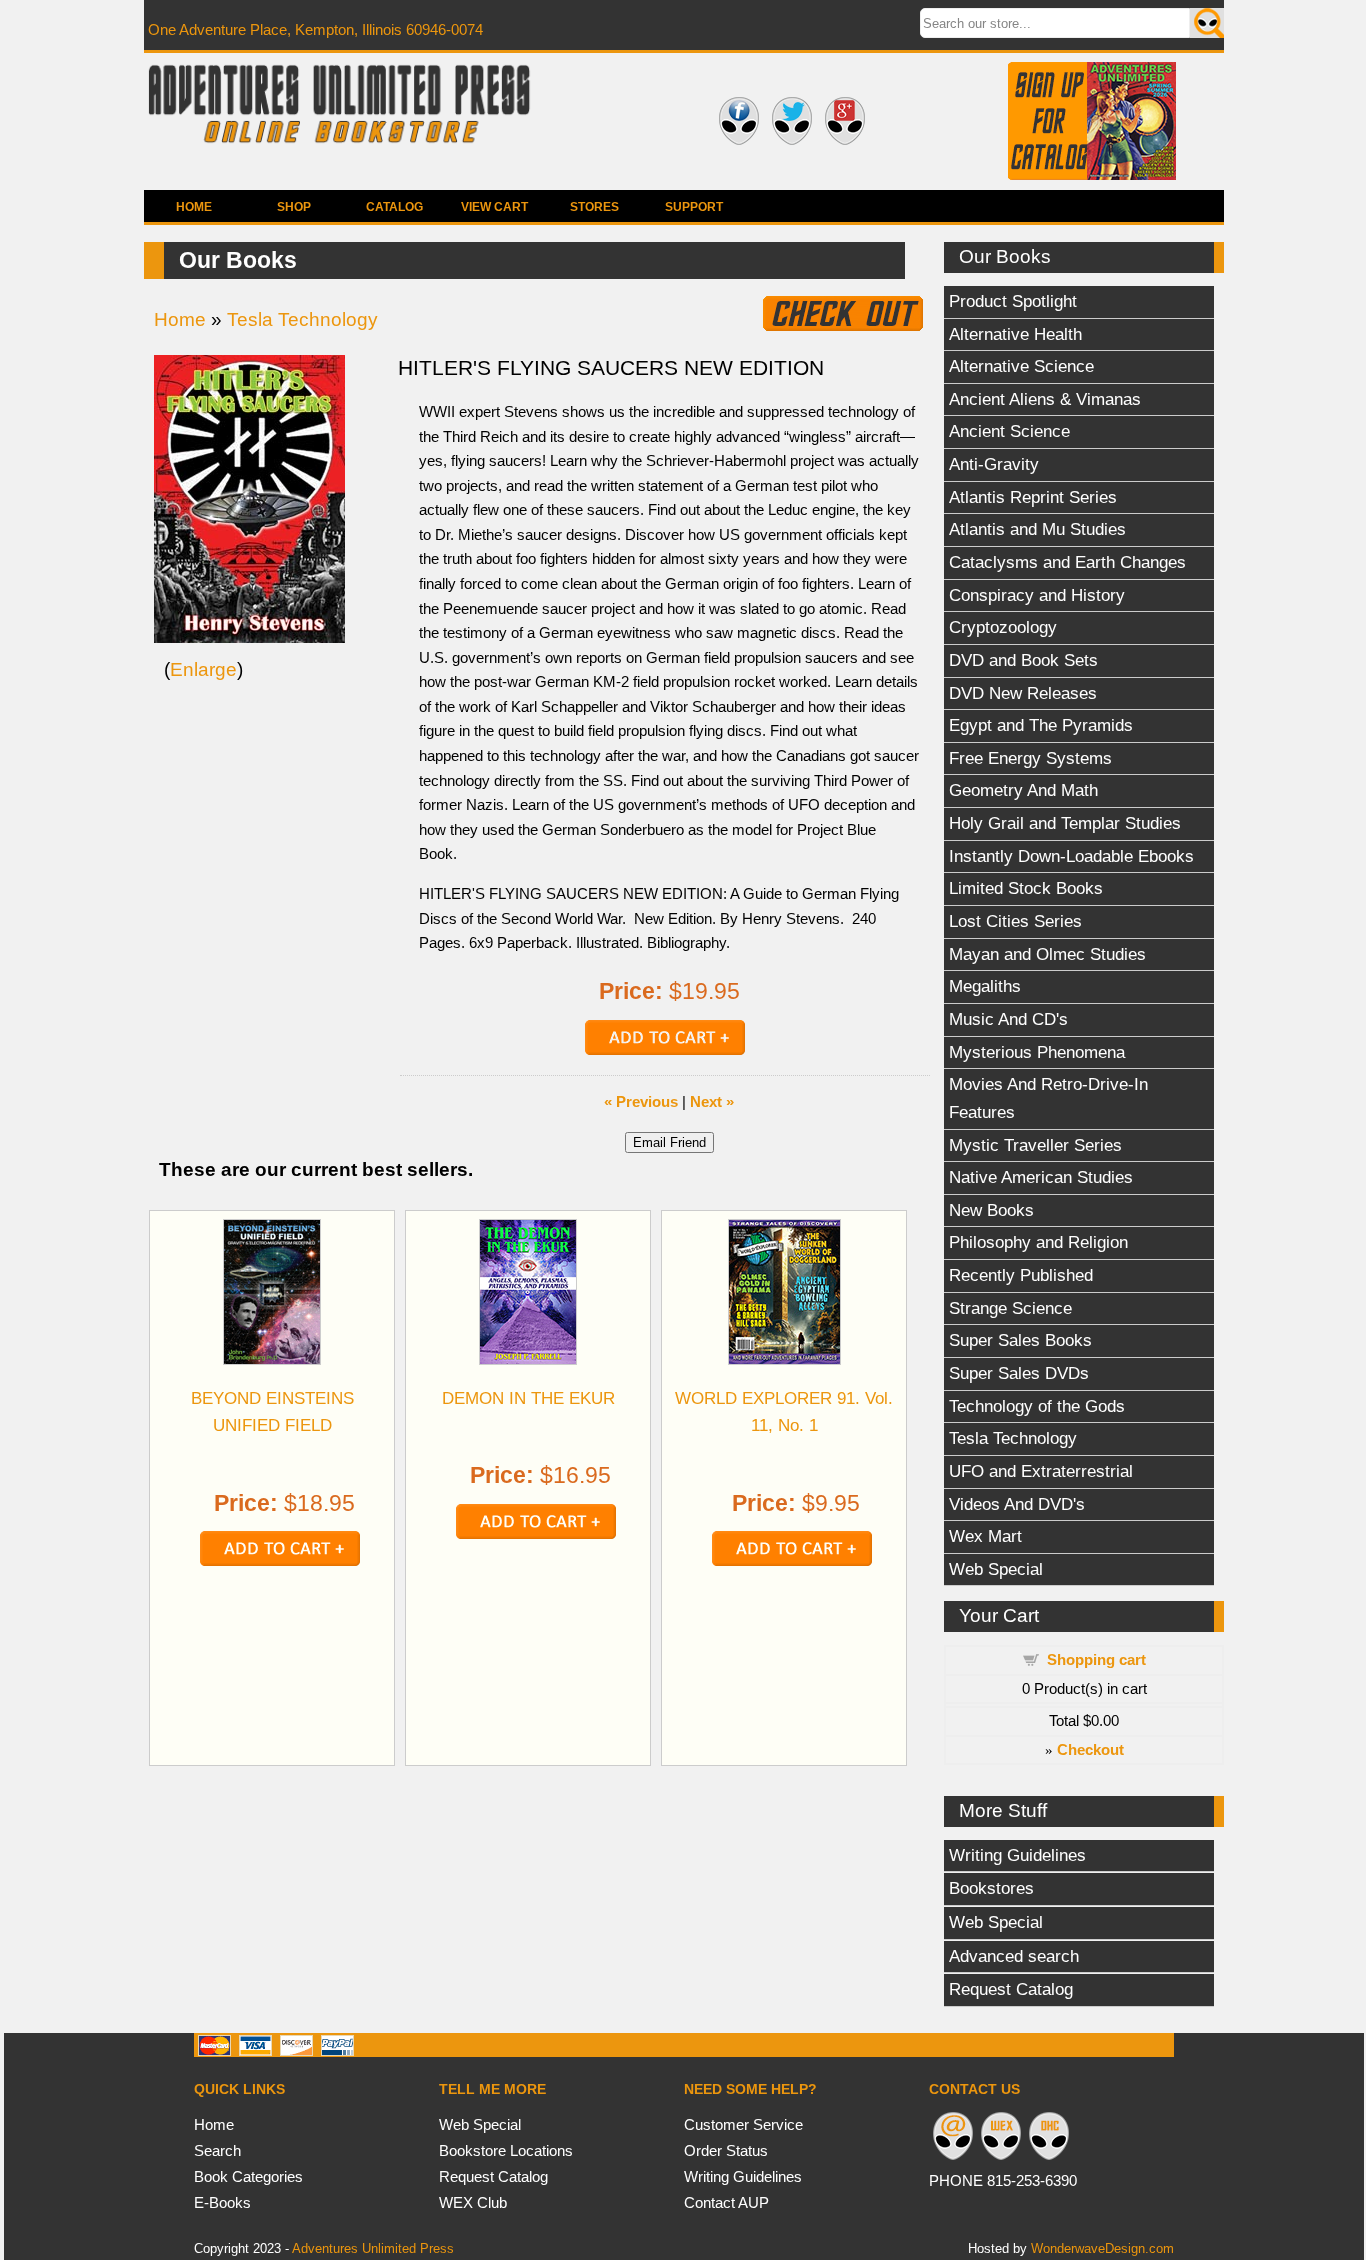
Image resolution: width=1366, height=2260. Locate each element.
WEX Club (473, 2202)
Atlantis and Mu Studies (1037, 529)
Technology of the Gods (1037, 1406)
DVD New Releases (1023, 693)
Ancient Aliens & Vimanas (1045, 399)
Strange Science (1010, 1308)
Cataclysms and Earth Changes (1067, 562)
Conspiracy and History (1037, 595)
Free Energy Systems (1030, 758)
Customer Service (743, 2124)
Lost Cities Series (1015, 921)
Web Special (996, 1569)
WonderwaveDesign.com (1102, 2248)
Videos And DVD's (1017, 1504)
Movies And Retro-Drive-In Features (1048, 1098)
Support (694, 207)
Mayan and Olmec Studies (1047, 954)
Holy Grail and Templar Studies (1065, 823)
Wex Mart (985, 1536)
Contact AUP (726, 2202)
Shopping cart (1096, 1659)
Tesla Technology (1013, 1438)
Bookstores (991, 1888)
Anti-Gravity (994, 464)
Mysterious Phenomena (1037, 1052)
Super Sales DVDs (1019, 1373)
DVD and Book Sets (1023, 660)
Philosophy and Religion (1038, 1242)
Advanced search (1014, 1956)
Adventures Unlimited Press (373, 2248)
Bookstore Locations (506, 2150)
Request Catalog (1011, 1989)
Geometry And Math (1023, 790)
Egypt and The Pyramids (1041, 725)
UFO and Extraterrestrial (1041, 1471)
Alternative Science (1021, 366)
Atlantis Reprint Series (1033, 497)
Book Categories (248, 2176)
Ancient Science (1009, 431)
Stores (594, 207)
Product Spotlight (1013, 301)
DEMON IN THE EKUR (528, 1398)
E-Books (222, 2202)
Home (194, 207)
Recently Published (1021, 1275)
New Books (991, 1210)
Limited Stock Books (1026, 888)
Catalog (394, 207)
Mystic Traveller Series (1035, 1145)
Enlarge (203, 669)
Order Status (726, 2150)
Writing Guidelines (1017, 1855)
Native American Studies (1041, 1177)
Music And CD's (1008, 1019)
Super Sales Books (1020, 1340)
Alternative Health (1015, 334)
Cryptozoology (1003, 627)
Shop (294, 207)
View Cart (494, 207)
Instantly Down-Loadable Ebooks (1071, 856)
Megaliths (985, 986)
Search (217, 2150)
